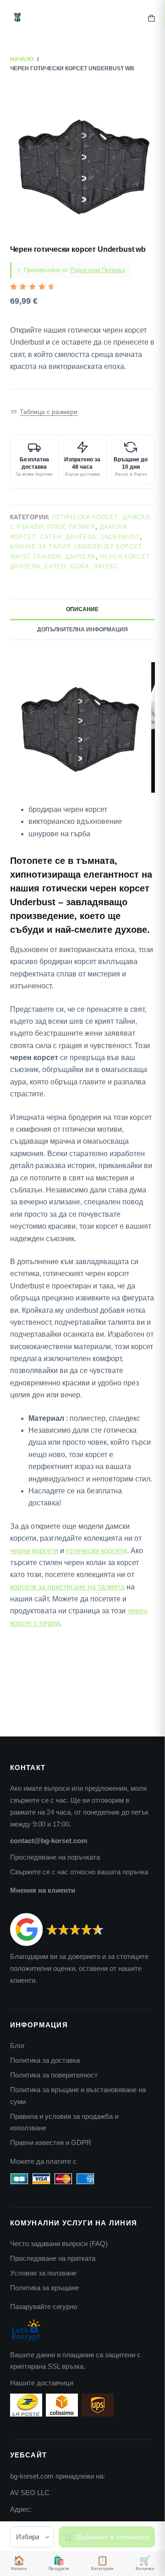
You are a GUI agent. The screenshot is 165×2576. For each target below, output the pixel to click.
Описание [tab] (82, 609)
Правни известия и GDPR (51, 2142)
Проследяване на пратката (53, 2258)
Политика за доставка (45, 2060)
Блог (17, 2045)
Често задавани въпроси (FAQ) (59, 2244)
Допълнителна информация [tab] (82, 630)
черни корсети (34, 1551)
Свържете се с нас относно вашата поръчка (79, 1872)
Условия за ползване (43, 2273)
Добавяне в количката (113, 2537)
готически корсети (96, 1551)
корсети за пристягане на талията (67, 1587)
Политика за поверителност (54, 2075)
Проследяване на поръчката (55, 1857)
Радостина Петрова (97, 270)
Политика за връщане (44, 2288)
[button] (44, 411)
